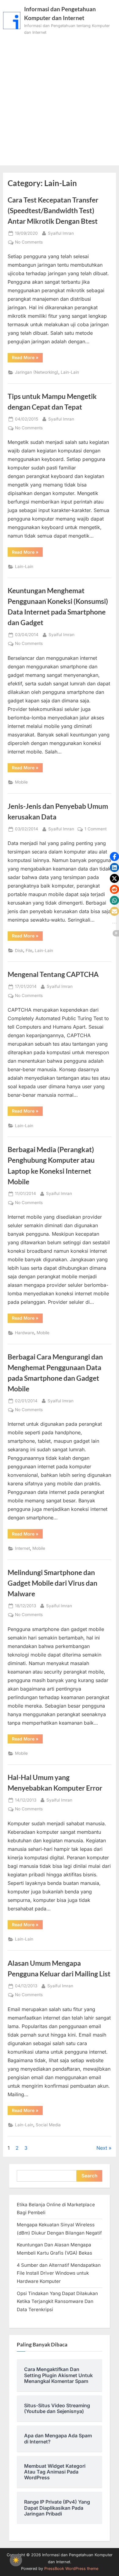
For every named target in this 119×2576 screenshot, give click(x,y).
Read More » (27, 358)
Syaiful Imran (61, 233)
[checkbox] (16, 2560)
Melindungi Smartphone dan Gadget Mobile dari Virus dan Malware (52, 1583)
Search (89, 2176)
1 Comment (96, 829)
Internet (22, 1548)
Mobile (21, 782)
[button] (114, 857)
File (29, 950)
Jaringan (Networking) (37, 372)
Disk (19, 950)
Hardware (25, 1333)
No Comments (29, 243)
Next (102, 2148)
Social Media (48, 2125)
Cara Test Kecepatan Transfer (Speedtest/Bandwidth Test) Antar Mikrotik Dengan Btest (53, 210)
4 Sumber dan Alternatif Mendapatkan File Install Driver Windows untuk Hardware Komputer (59, 2273)
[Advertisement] (60, 98)
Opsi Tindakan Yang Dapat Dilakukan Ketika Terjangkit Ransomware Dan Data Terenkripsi (57, 2301)
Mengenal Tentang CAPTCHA (53, 974)
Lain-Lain (70, 372)
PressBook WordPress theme (71, 2569)
